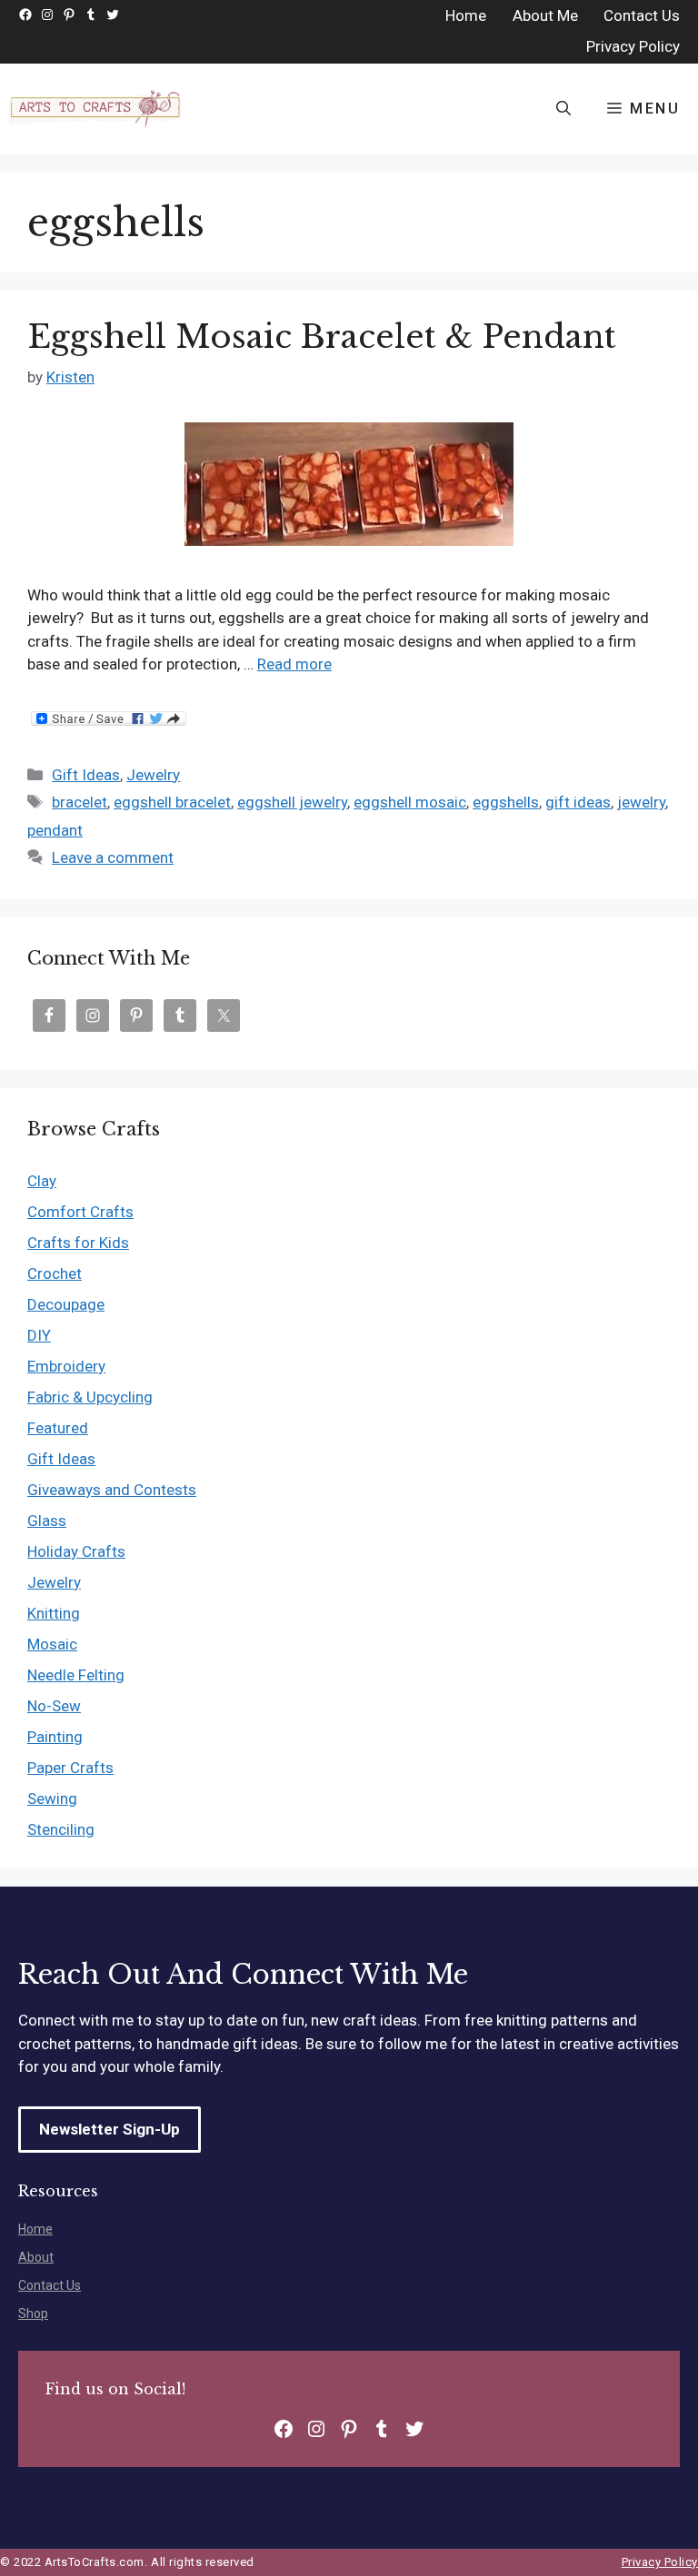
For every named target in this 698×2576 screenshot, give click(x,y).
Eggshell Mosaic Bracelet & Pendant (322, 337)
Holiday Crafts (76, 1551)
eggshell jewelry (292, 802)
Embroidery (66, 1366)
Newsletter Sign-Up (110, 2129)
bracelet (80, 802)
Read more (294, 664)
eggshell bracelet (172, 802)
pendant (55, 830)
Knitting (54, 1613)
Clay (42, 1181)
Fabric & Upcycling (90, 1397)
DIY (39, 1335)
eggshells (506, 802)
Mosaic (52, 1644)
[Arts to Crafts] (97, 109)
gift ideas (578, 802)
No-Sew (54, 1706)
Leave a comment (113, 857)
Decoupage (66, 1304)
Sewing (52, 1798)
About (36, 2257)
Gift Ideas (86, 775)
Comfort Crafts (80, 1212)
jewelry (641, 802)
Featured (58, 1428)
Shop (33, 2313)
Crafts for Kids (78, 1243)
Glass (47, 1521)
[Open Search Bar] (563, 109)
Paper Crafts (70, 1768)
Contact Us (50, 2285)
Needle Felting (76, 1675)
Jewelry (153, 775)
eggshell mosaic (410, 802)
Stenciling (61, 1829)
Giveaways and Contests (112, 1490)
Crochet (55, 1273)
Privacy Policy (660, 2562)
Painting (55, 1737)
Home (35, 2229)
